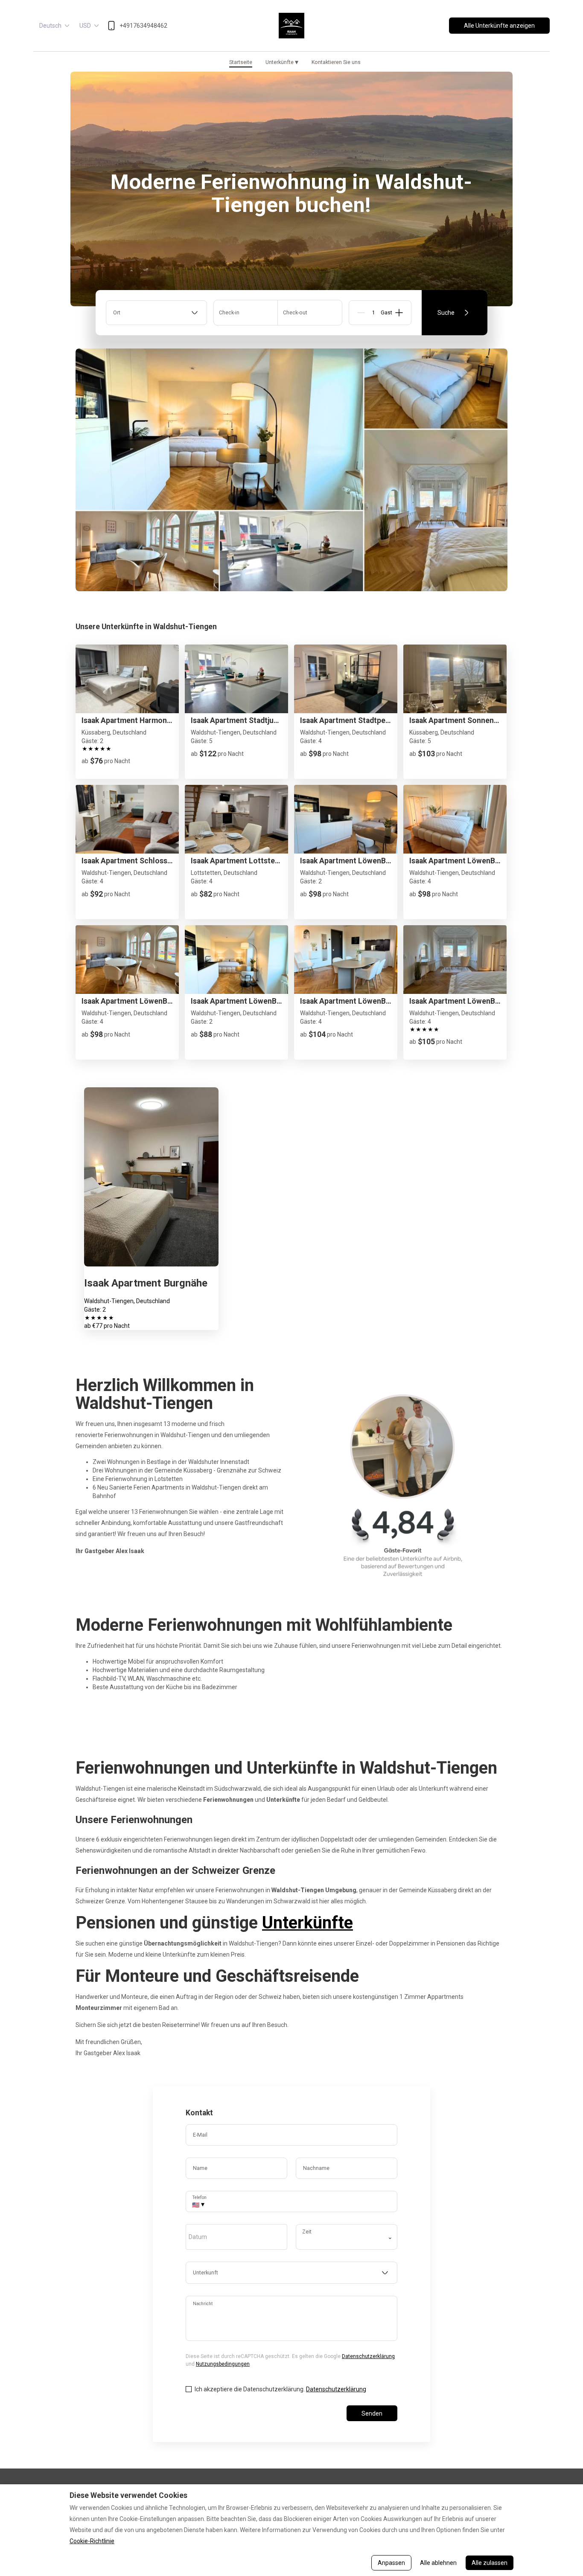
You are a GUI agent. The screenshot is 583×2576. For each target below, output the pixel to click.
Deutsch (50, 26)
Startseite (241, 62)
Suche (446, 313)
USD (85, 26)
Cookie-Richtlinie (92, 2541)
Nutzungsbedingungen (223, 2364)
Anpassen (391, 2563)
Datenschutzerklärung (368, 2356)
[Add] (399, 313)
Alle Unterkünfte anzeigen (499, 26)
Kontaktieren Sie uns (336, 62)
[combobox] (156, 313)
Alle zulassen (490, 2563)
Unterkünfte (282, 62)
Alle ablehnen (438, 2563)
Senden (372, 2413)
